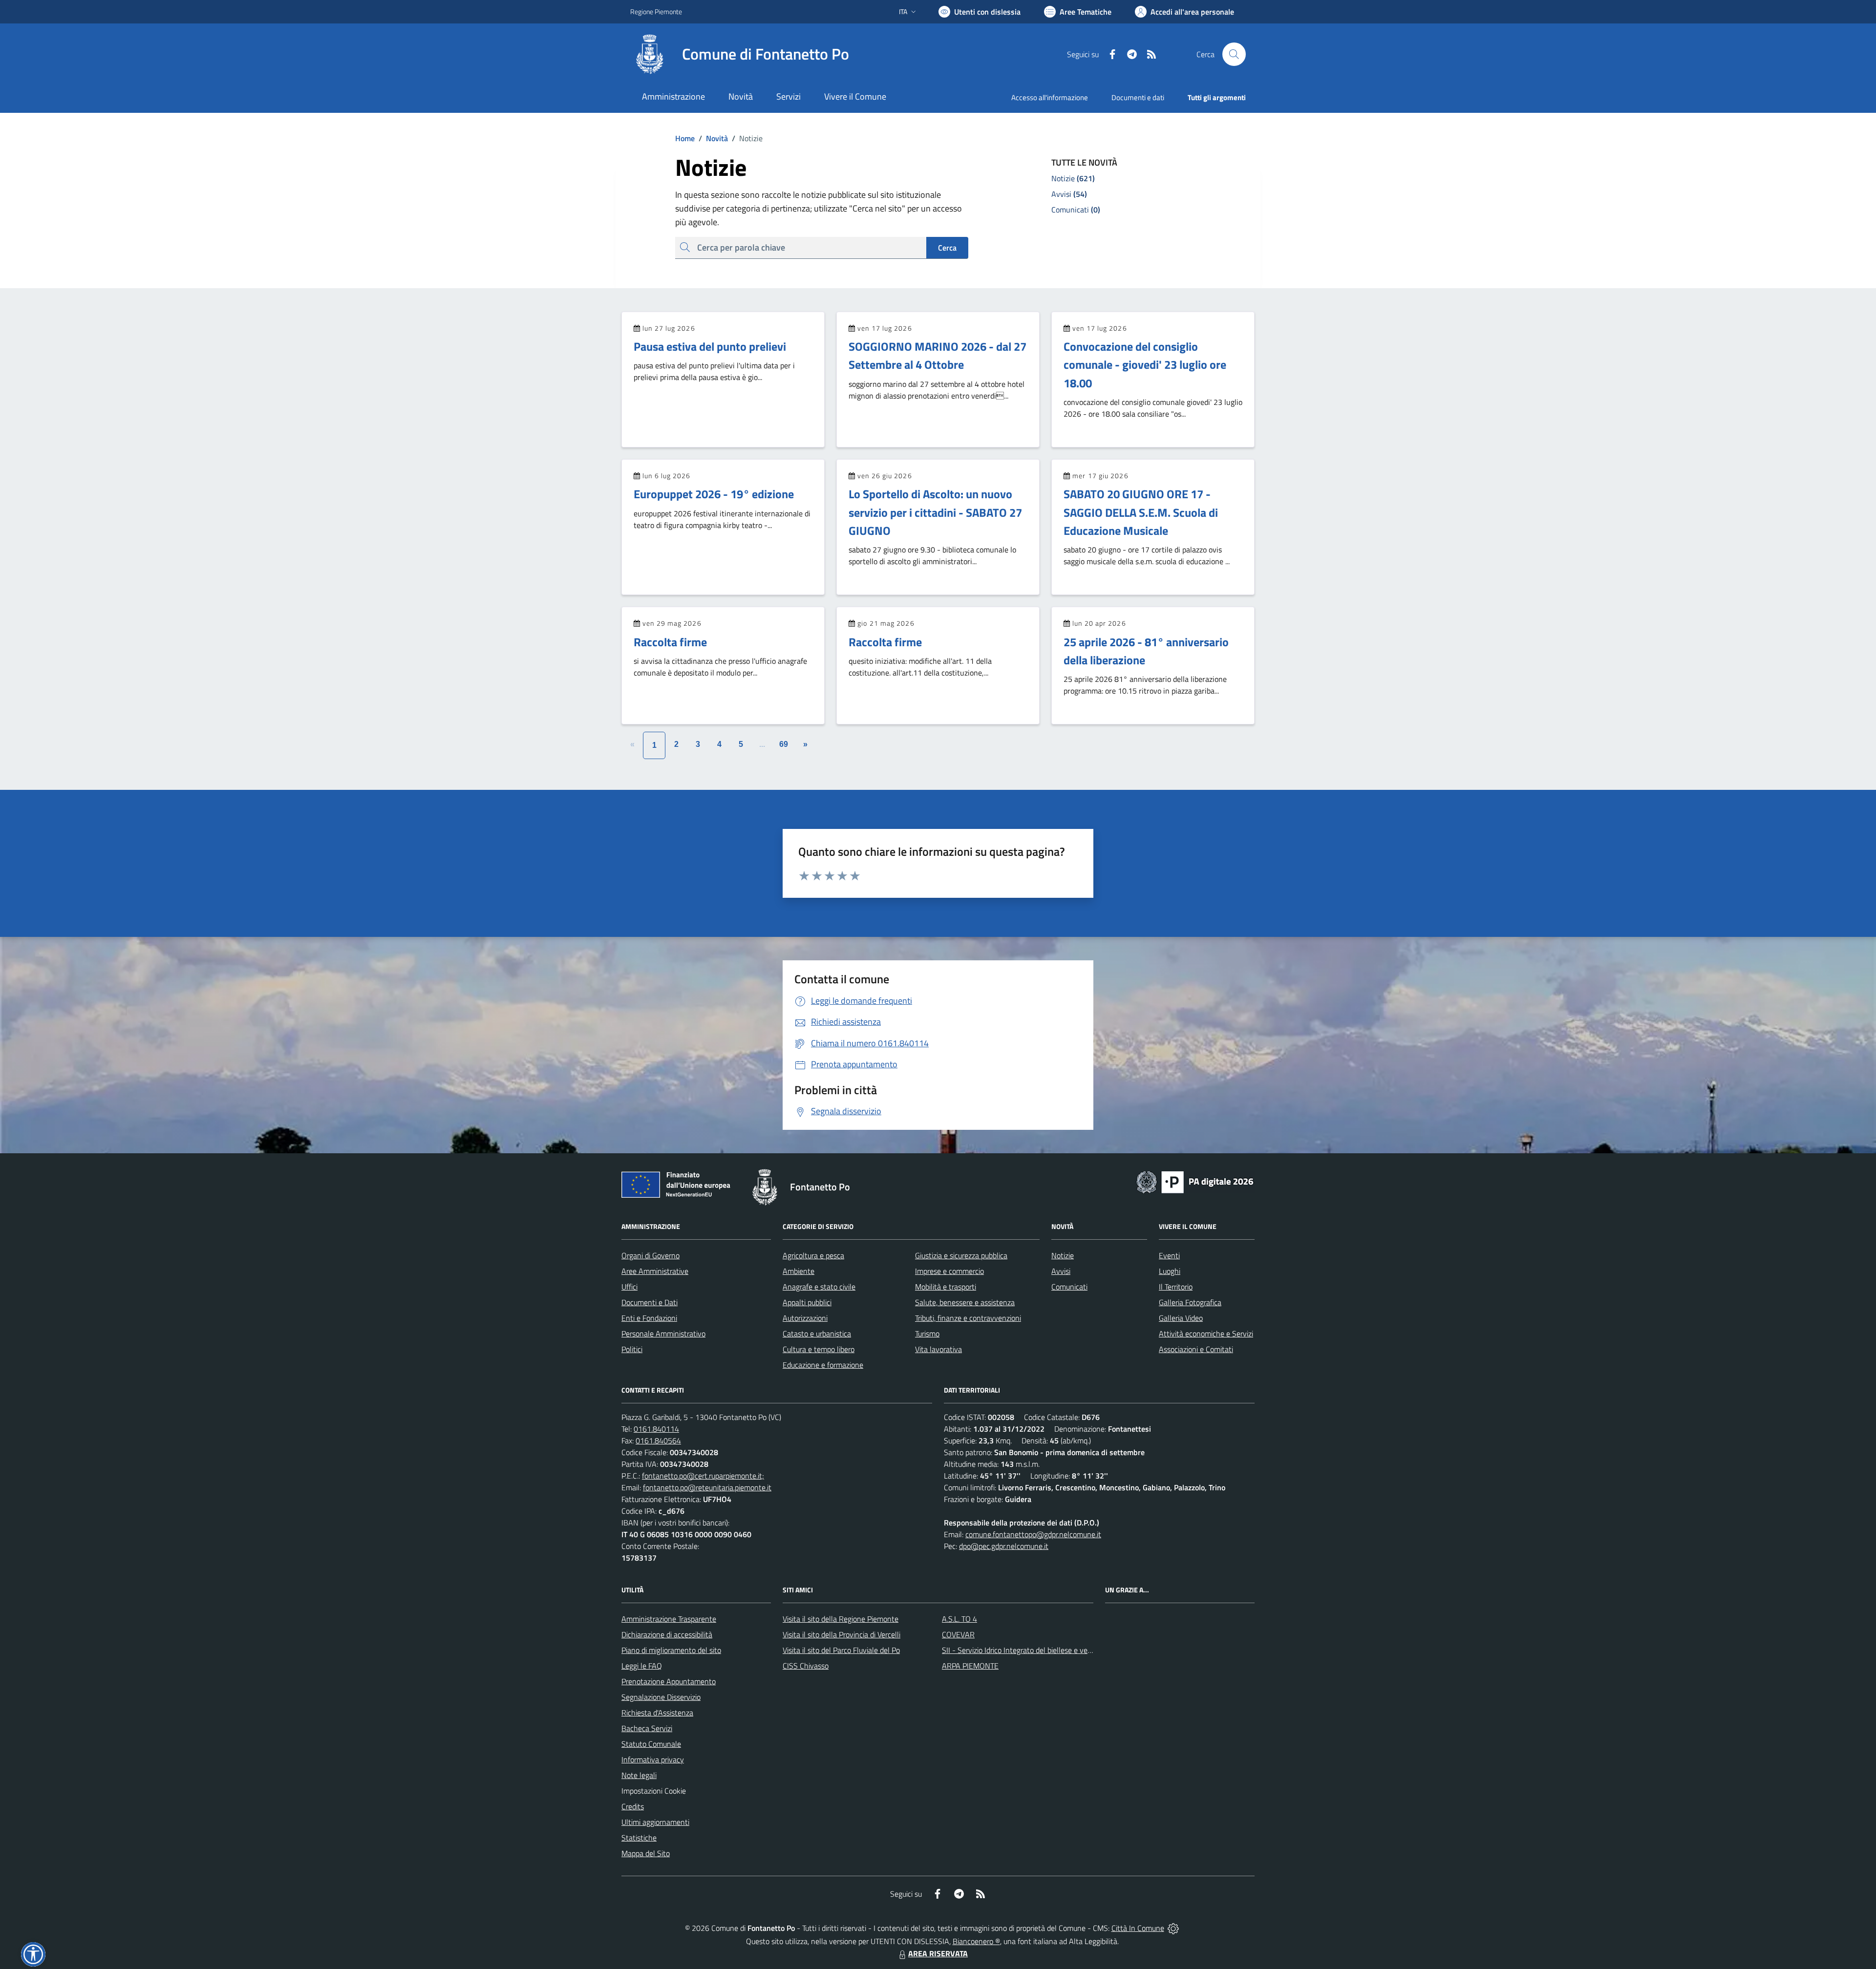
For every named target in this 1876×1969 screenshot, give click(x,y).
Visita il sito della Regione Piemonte (841, 1619)
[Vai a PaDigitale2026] (1195, 1181)
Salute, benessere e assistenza (965, 1302)
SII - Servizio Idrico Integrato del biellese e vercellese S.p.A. (1037, 1650)
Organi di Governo (650, 1255)
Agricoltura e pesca (813, 1255)
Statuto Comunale (651, 1744)
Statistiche (639, 1838)
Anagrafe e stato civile (819, 1287)
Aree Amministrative (655, 1271)
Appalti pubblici (807, 1302)
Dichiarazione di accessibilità (667, 1634)
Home (685, 138)
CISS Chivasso (806, 1666)
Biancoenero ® (976, 1941)
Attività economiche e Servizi (1206, 1334)
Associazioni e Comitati (1196, 1349)
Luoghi (1170, 1271)
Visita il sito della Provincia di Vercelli (842, 1634)
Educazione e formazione (823, 1365)
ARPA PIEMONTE (970, 1666)
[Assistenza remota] (1173, 1928)
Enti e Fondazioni (649, 1318)
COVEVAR (958, 1634)
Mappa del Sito (646, 1853)
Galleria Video (1181, 1318)
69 (784, 744)
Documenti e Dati (650, 1302)
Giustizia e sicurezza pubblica (961, 1255)
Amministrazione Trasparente (669, 1619)
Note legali (639, 1775)
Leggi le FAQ (642, 1666)
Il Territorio (1176, 1287)
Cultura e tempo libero (819, 1349)
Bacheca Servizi (647, 1728)
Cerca (947, 248)
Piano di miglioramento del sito (671, 1650)
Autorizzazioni (805, 1318)
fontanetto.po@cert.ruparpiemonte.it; (703, 1476)
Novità (713, 138)
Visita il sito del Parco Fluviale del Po (841, 1650)
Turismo (927, 1334)
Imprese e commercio (949, 1271)
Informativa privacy (653, 1759)
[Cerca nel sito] (1234, 54)
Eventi (1169, 1255)
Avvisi (1061, 1271)
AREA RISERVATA (938, 1953)
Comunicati (1069, 1287)
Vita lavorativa (938, 1349)
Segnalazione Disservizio (661, 1697)
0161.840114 (656, 1429)
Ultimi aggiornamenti (655, 1822)
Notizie (1063, 1255)
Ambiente (799, 1271)
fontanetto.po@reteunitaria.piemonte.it (707, 1487)
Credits (633, 1806)
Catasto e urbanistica (817, 1334)
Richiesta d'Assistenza (657, 1713)
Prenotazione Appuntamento (669, 1681)
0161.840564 (658, 1440)
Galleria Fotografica (1190, 1302)
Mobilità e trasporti (946, 1287)
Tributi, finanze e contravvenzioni (968, 1318)
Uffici (629, 1287)
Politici (632, 1349)
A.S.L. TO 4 (959, 1619)
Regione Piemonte (656, 11)
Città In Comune (1138, 1928)
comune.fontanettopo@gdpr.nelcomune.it (1033, 1534)
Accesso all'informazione (1050, 97)
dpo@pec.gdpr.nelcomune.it (1004, 1546)
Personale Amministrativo (663, 1334)
